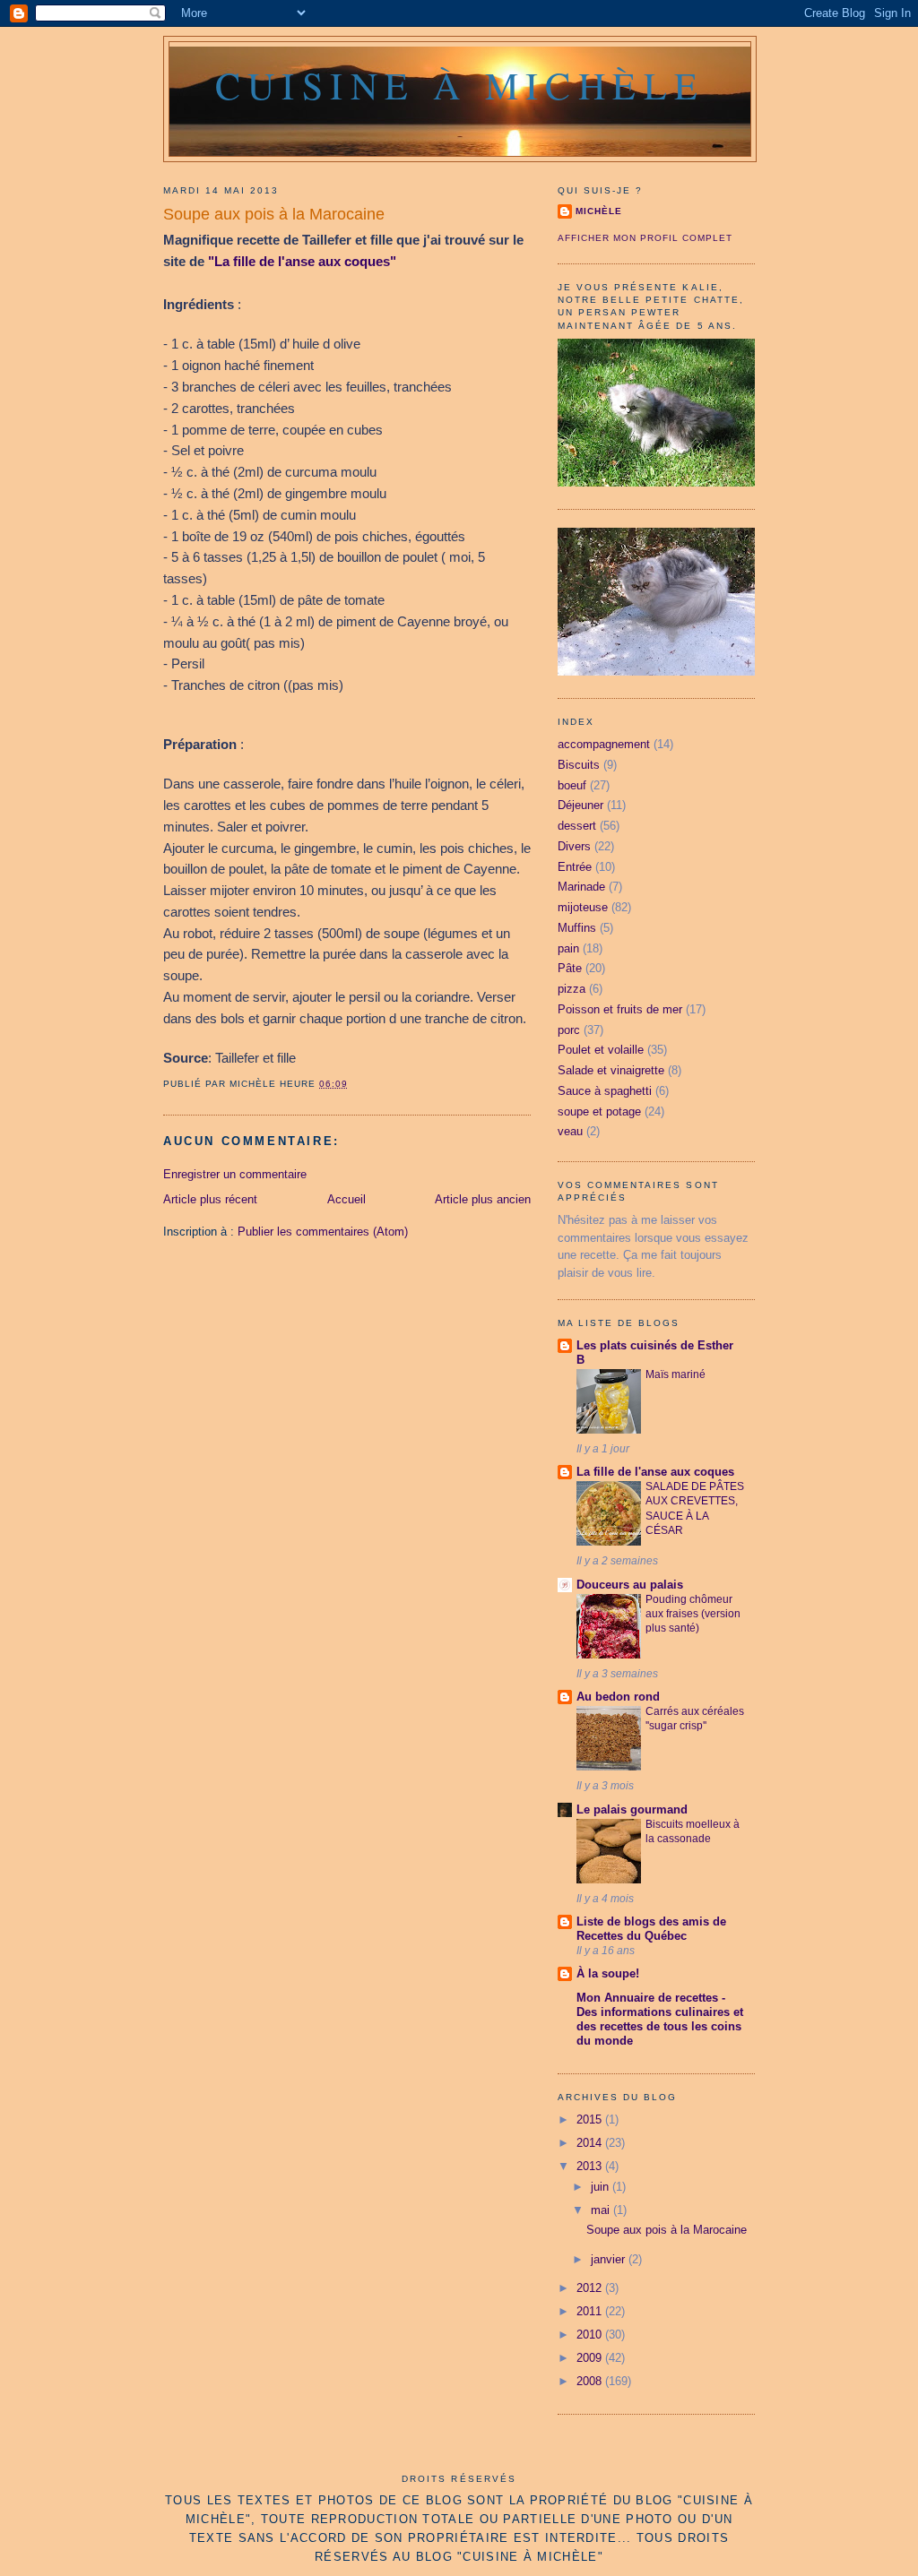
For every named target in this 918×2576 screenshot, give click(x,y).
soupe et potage (599, 1111)
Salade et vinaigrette (611, 1070)
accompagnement (604, 744)
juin (602, 2187)
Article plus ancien (483, 1199)
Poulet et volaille (601, 1050)
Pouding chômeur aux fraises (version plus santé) (693, 1614)
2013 (591, 2166)
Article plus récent (210, 1199)
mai (602, 2210)
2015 (591, 2119)
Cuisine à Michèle (460, 85)
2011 (591, 2311)
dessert (577, 826)
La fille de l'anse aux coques (655, 1472)
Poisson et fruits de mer (620, 1009)
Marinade (581, 887)
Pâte (570, 968)
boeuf (572, 785)
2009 (591, 2358)
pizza (572, 989)
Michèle (599, 211)
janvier (610, 2259)
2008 (591, 2381)
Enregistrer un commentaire (235, 1174)
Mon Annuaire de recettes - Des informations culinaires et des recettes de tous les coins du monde (660, 2019)
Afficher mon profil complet (645, 238)
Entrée (575, 867)
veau (570, 1131)
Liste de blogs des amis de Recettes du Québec (651, 1929)
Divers (574, 846)
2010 (591, 2335)
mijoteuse (583, 907)
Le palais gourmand (632, 1809)
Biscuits (579, 765)
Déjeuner (580, 805)
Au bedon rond (618, 1697)
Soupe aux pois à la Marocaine (274, 214)
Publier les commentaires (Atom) (323, 1232)
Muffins (577, 928)
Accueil (346, 1199)
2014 (591, 2143)
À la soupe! (608, 1973)
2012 (591, 2288)
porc (569, 1030)
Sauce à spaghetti (605, 1091)
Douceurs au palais (630, 1585)
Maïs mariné (676, 1374)
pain (568, 948)
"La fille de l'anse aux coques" (302, 261)
